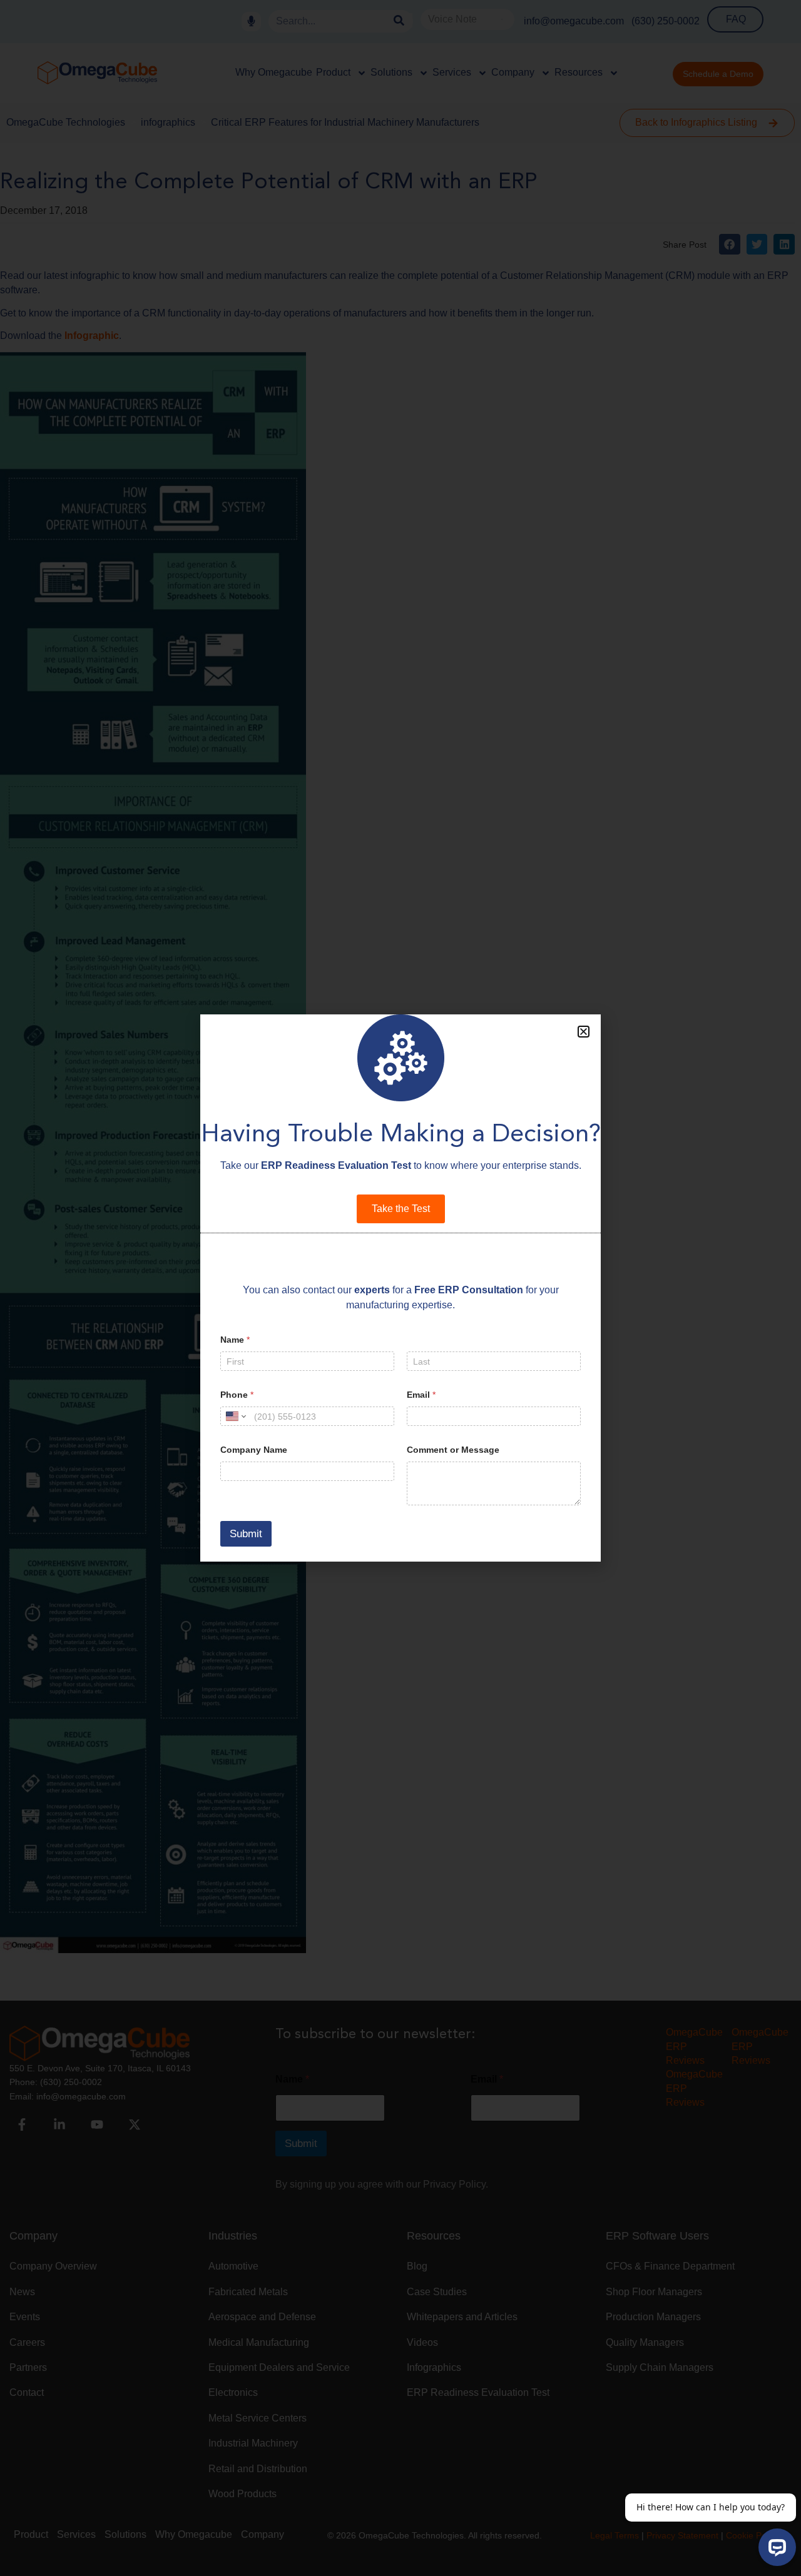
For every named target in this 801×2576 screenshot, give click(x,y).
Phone (237, 1395)
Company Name (254, 1450)
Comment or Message (453, 1450)
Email (421, 1395)
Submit (246, 1534)
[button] (584, 1032)
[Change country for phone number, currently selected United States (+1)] (235, 1416)
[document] (400, 1288)
